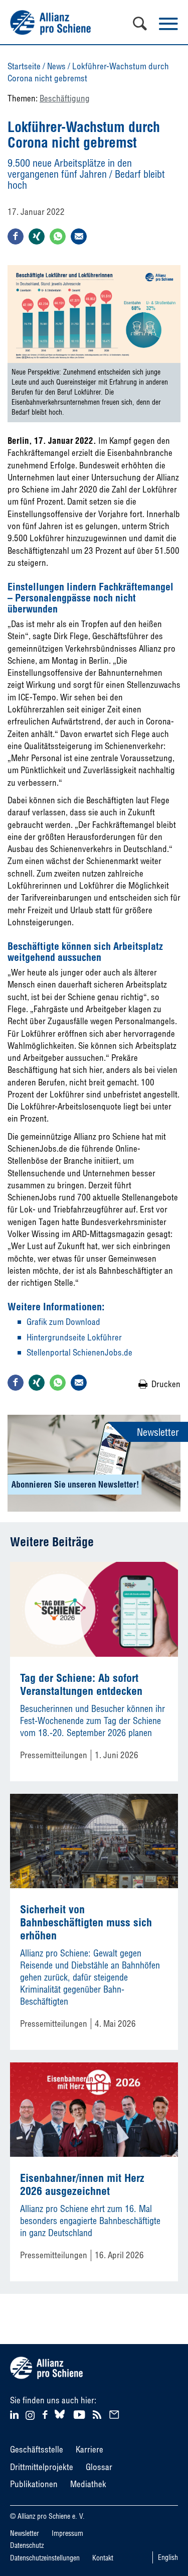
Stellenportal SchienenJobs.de (79, 1352)
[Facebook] (46, 2414)
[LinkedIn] (16, 2414)
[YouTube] (80, 2414)
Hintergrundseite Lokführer (74, 1337)
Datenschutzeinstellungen (45, 2558)
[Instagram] (30, 2417)
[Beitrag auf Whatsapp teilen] (58, 236)
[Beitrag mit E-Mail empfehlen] (79, 236)
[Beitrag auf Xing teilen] (37, 236)
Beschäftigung (65, 98)
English (168, 2557)
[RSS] (99, 2414)
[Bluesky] (60, 2419)
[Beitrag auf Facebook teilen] (16, 236)
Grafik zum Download (63, 1322)
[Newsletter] (116, 2414)
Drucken (166, 1384)
